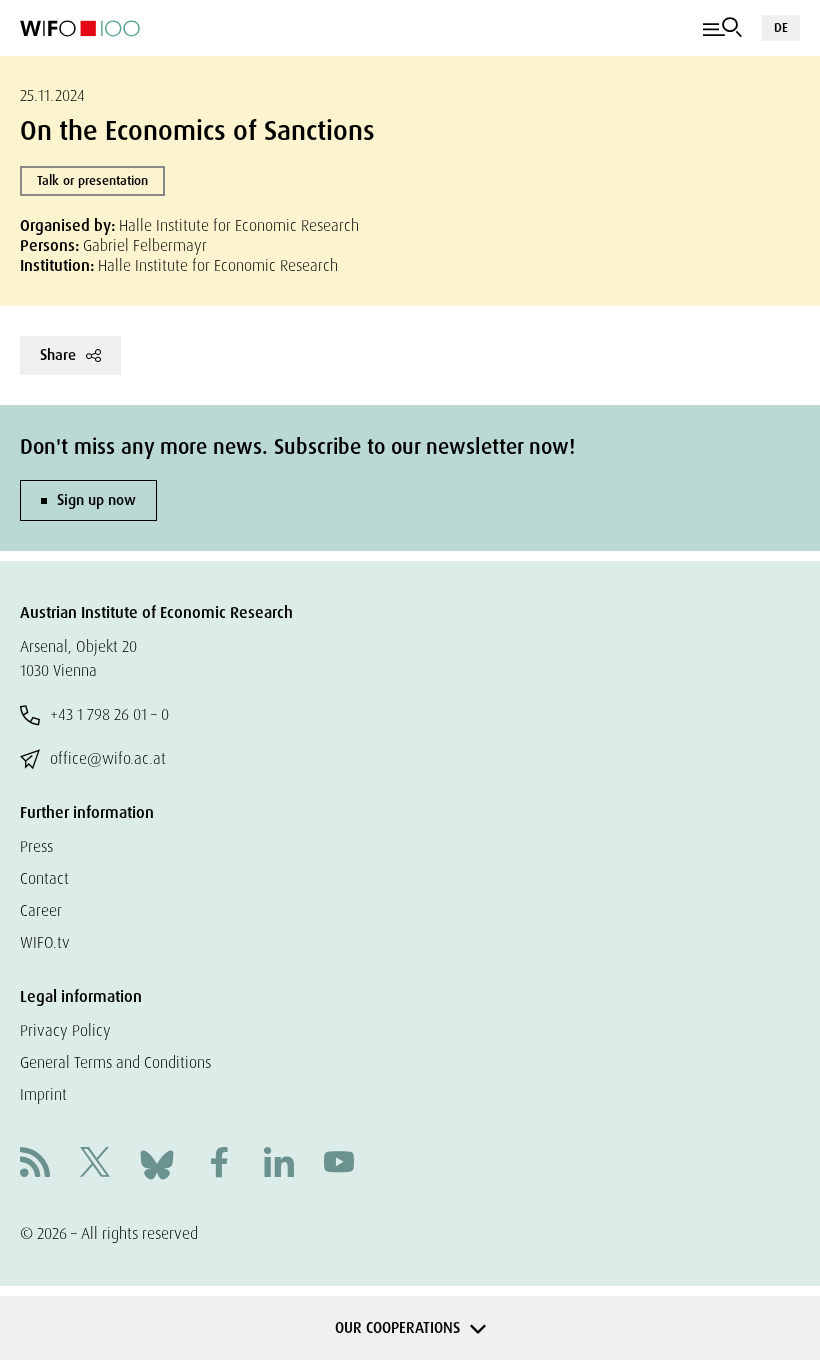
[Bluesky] (157, 1163)
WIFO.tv (45, 942)
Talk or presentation (92, 180)
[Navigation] (722, 28)
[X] (95, 1164)
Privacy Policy (65, 1030)
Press (36, 846)
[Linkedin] (279, 1164)
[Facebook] (219, 1164)
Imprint (43, 1094)
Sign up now (96, 500)
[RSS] (35, 1164)
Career (41, 910)
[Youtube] (339, 1164)
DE (781, 27)
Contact (44, 878)
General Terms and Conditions (115, 1062)
